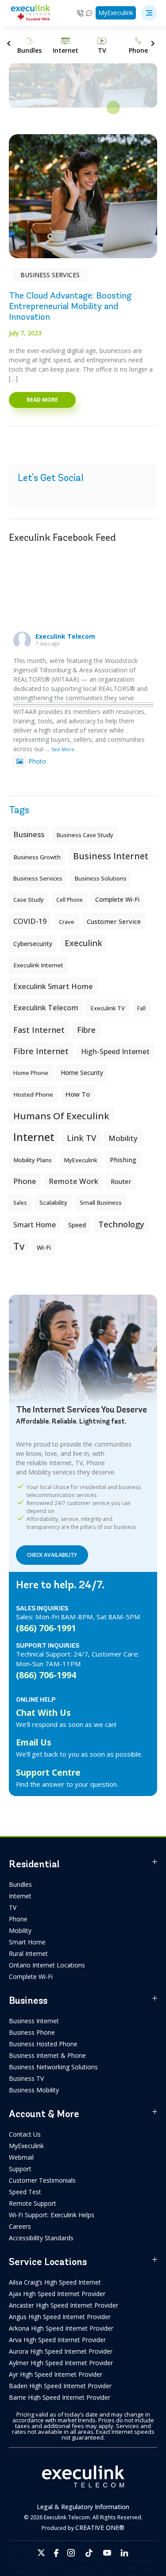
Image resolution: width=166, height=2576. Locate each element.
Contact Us (25, 2134)
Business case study (85, 835)
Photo (37, 761)
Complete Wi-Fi (117, 899)
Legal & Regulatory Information (83, 2507)
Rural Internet (28, 1953)
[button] (149, 13)
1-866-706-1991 (80, 13)
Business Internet (111, 856)
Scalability (53, 1203)
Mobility (123, 1138)
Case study (29, 900)
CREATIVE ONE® (100, 2528)
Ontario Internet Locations (47, 1965)
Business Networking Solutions (53, 2067)
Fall (141, 1008)
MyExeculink (116, 13)
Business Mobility (34, 2090)
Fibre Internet (41, 1051)
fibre (86, 1030)
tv (19, 1246)
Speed (77, 1225)
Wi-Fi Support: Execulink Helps (52, 2215)
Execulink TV (108, 1008)
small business (101, 1203)
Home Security (82, 1073)
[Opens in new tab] (41, 2553)
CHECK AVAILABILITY (52, 1555)
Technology (121, 1224)
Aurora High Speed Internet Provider (61, 2351)
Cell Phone (69, 900)
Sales (20, 1203)
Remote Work (73, 1181)
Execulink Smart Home (53, 986)
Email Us (34, 1742)
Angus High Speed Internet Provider (60, 2317)
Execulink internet (38, 965)
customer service (114, 921)
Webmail (21, 2157)
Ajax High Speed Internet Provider (57, 2294)
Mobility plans (33, 1160)
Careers (20, 2226)
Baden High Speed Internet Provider (60, 2386)
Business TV (26, 2078)
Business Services (50, 275)
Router (121, 1181)
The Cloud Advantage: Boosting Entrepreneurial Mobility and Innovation (70, 306)
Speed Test (25, 2192)
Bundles (20, 1884)
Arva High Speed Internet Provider (57, 2340)
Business (29, 834)
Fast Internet (39, 1030)
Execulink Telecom (65, 636)
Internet (20, 1896)
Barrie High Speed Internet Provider (60, 2397)
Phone (18, 1919)
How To (78, 1094)
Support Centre (48, 1772)
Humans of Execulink (61, 1116)
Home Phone (31, 1073)
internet (34, 1137)
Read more (42, 400)
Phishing (123, 1160)
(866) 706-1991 (46, 1628)
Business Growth (37, 857)
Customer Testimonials (42, 2180)
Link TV (81, 1138)
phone (25, 1181)
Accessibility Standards (41, 2238)
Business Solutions (101, 878)
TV (13, 1907)
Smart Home (27, 1942)
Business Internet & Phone (47, 2055)
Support (20, 2169)
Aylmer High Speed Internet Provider (61, 2363)
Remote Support (33, 2203)
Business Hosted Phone (43, 2044)
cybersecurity (33, 944)
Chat (90, 13)
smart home (35, 1225)
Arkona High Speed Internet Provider (61, 2328)
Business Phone (32, 2032)
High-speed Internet (115, 1051)
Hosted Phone (33, 1094)
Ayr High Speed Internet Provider (56, 2374)
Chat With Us (43, 1713)
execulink (83, 943)
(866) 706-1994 (46, 1675)
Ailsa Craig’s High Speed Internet (55, 2282)
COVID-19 (30, 921)
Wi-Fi (44, 1247)
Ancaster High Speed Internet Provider (64, 2305)
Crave (67, 922)
